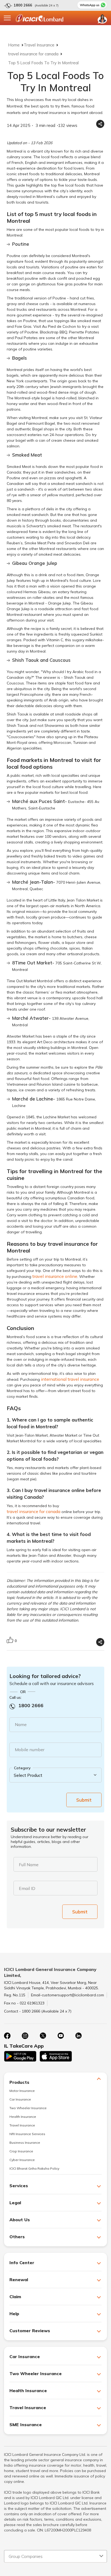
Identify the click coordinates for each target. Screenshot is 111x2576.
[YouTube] (61, 2036)
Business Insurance (25, 2143)
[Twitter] (43, 2036)
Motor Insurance (22, 2091)
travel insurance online (55, 1276)
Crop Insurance (21, 2151)
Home (14, 45)
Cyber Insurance (22, 2160)
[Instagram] (25, 2036)
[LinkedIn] (78, 2036)
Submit (84, 1800)
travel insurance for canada (33, 54)
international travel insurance (70, 1379)
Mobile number (30, 1750)
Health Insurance (23, 2117)
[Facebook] (7, 2036)
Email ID (27, 1888)
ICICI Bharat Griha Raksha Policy (34, 2168)
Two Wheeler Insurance (28, 2108)
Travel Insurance (39, 45)
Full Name (29, 1865)
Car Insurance (20, 2099)
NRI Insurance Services (27, 2134)
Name (21, 1724)
